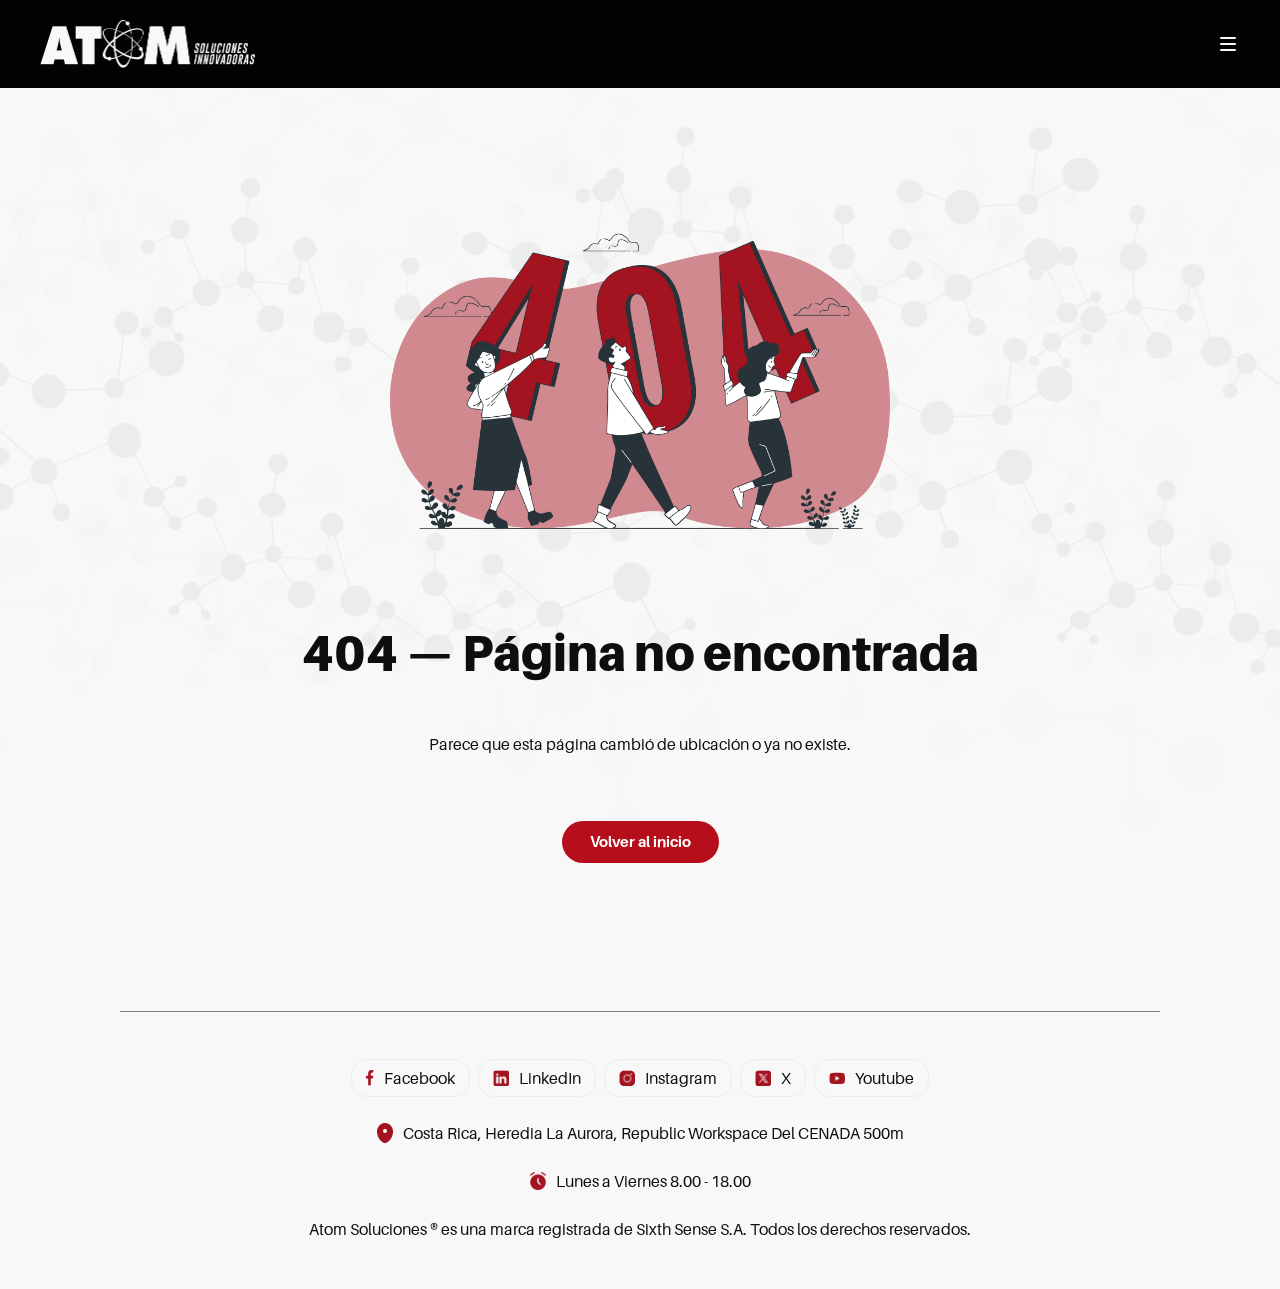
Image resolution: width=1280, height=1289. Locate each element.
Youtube (884, 1078)
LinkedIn (550, 1078)
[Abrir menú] (1228, 44)
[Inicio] (147, 44)
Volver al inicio (640, 841)
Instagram (681, 1078)
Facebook (419, 1078)
